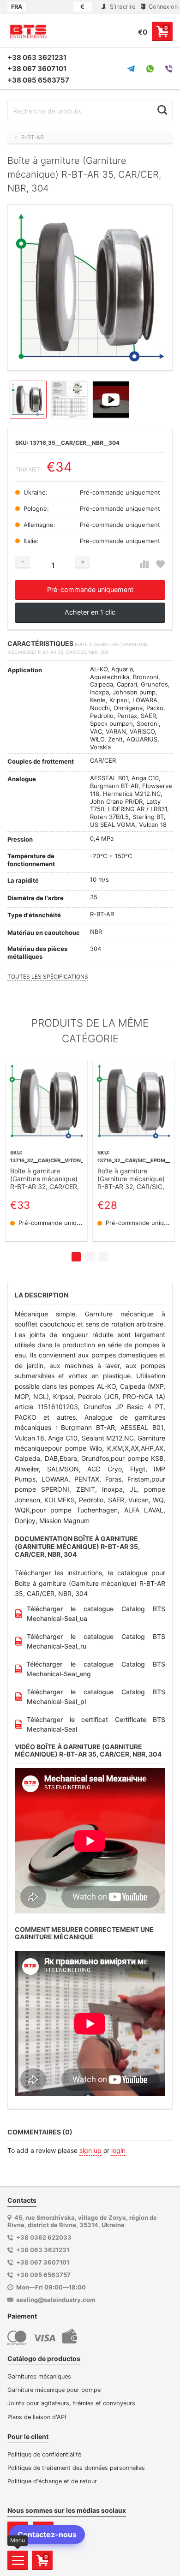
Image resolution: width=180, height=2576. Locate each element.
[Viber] (169, 69)
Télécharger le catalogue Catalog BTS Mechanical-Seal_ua (96, 1614)
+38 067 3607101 (37, 69)
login (118, 2150)
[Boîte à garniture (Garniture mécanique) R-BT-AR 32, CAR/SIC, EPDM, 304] (134, 1101)
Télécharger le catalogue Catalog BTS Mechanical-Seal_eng (96, 1669)
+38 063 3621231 (37, 57)
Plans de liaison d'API (37, 2417)
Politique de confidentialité (44, 2454)
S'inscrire (122, 7)
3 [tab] (104, 1257)
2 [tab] (90, 1257)
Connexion (162, 7)
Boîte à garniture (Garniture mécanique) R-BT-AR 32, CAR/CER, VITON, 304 (45, 1179)
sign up (90, 2150)
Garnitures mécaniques (39, 2376)
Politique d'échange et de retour (52, 2481)
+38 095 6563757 (38, 80)
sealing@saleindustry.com (56, 2300)
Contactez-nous (47, 2534)
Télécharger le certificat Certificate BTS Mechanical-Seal (96, 1724)
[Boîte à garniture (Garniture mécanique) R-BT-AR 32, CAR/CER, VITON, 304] (46, 1101)
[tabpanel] (46, 1151)
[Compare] (144, 565)
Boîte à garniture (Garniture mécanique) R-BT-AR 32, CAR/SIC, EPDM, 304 (131, 1179)
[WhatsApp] (150, 69)
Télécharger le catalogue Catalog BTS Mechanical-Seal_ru (96, 1641)
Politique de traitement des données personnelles (76, 2468)
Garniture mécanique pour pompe (54, 2390)
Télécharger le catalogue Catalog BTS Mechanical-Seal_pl (96, 1697)
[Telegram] (131, 69)
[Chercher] (162, 110)
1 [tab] (76, 1257)
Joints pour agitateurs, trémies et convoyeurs (71, 2403)
